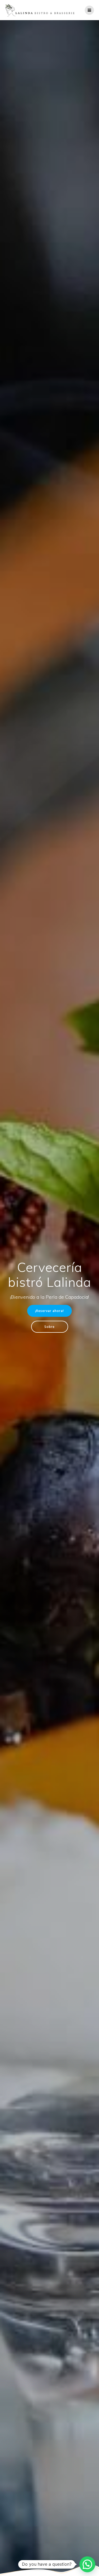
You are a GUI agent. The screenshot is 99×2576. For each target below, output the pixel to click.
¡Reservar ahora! (49, 1311)
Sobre (49, 1327)
